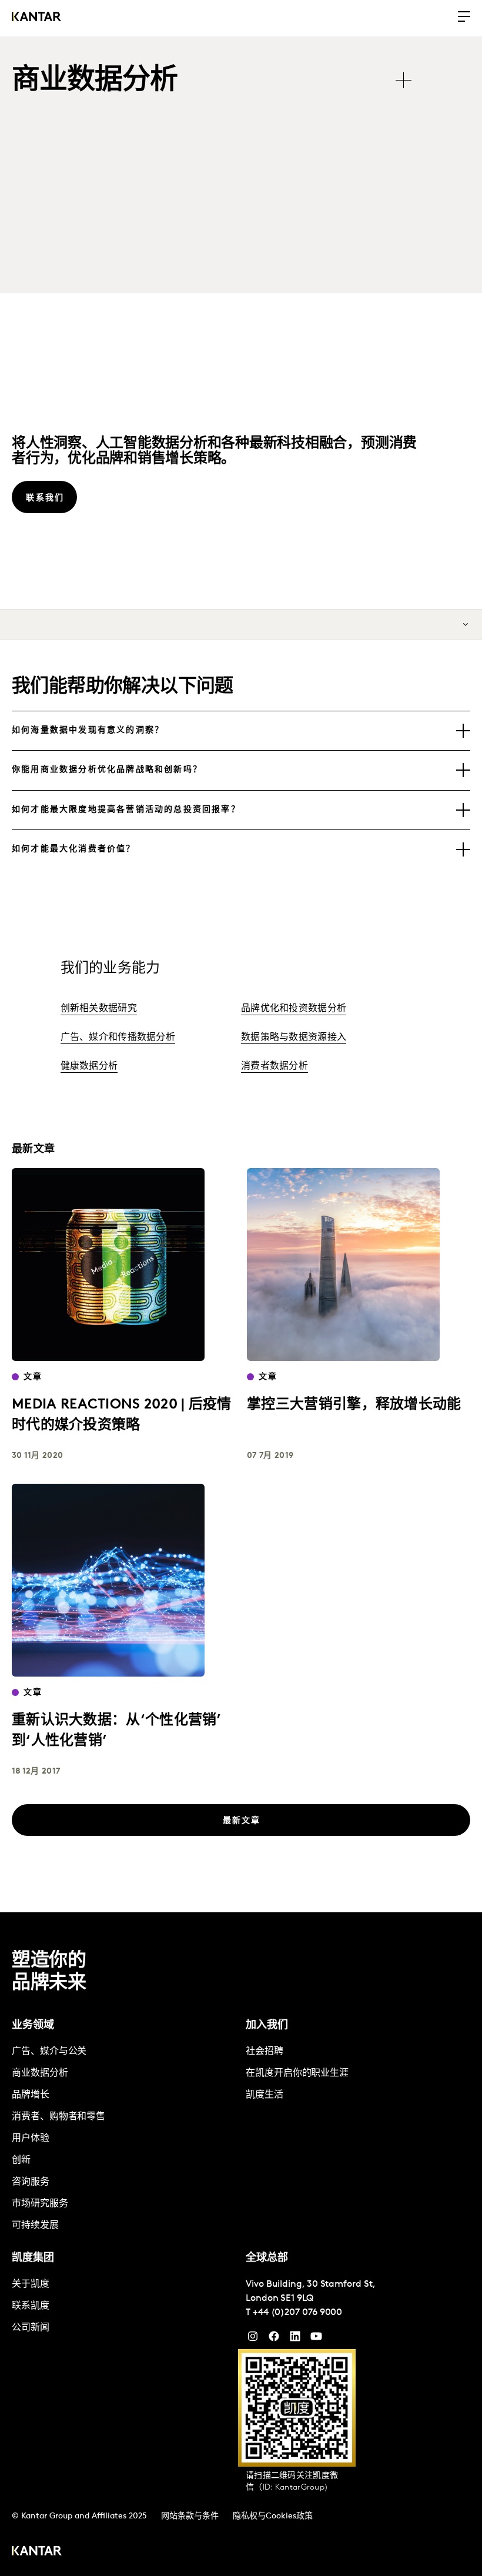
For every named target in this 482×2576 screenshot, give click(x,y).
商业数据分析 (40, 2073)
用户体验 (31, 2139)
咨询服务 (31, 2182)
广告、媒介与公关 (49, 2052)
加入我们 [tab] (267, 2026)
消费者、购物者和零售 (58, 2117)
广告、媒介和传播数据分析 (118, 1038)
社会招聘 (265, 2052)
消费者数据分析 (275, 1066)
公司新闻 (31, 2328)
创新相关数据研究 (99, 1009)
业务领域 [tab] (33, 2026)
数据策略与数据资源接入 (294, 1038)
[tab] (241, 731)
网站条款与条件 (190, 2516)
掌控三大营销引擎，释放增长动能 (354, 1405)
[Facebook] (274, 2339)
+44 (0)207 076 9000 (297, 2313)
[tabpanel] (124, 2139)
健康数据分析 (89, 1066)
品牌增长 (31, 2095)
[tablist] (217, 81)
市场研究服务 (40, 2204)
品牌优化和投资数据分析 (294, 1009)
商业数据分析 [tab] (95, 81)
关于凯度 (31, 2284)
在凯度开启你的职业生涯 (297, 2073)
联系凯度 (31, 2306)
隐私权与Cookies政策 (273, 2516)
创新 (21, 2160)
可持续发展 (35, 2226)
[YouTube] (295, 2339)
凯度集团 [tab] (33, 2259)
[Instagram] (253, 2339)
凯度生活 (265, 2095)
